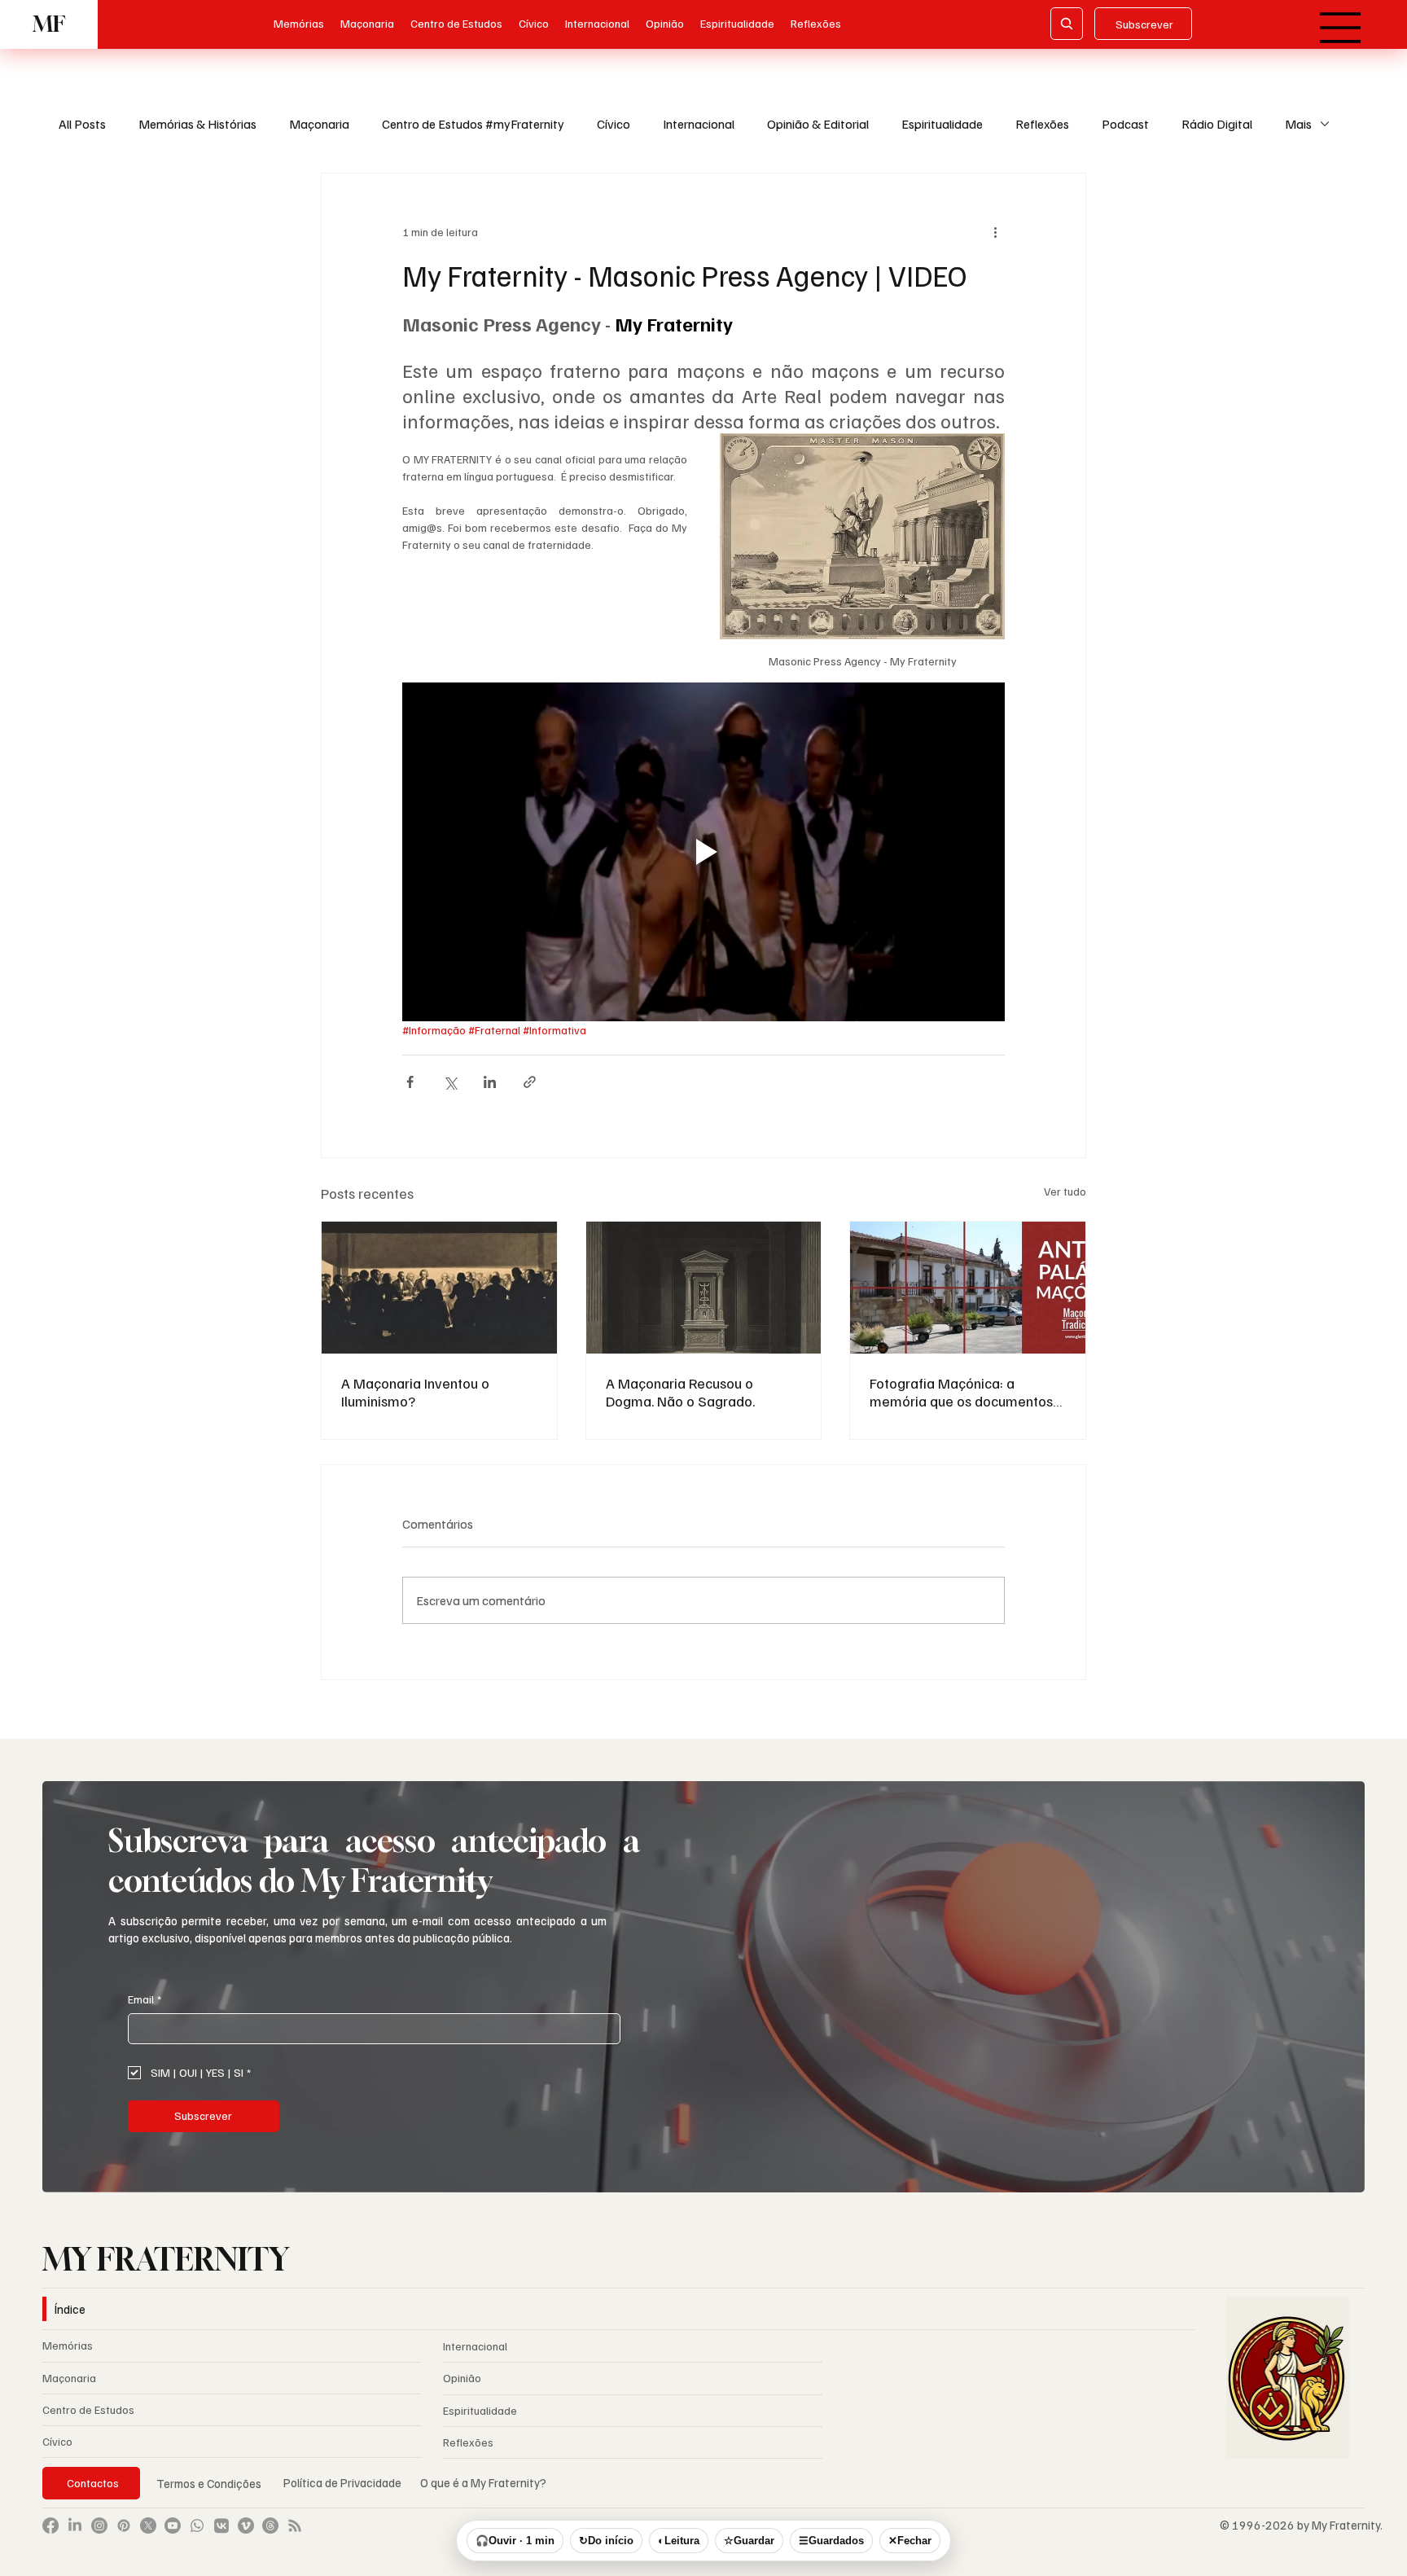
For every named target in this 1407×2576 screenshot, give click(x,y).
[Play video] (703, 852)
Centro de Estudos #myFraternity (473, 124)
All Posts (82, 124)
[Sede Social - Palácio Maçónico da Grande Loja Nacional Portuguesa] (968, 1288)
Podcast (1125, 124)
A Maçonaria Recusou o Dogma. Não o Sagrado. (680, 1392)
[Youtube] (173, 2526)
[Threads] (270, 2526)
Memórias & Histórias (197, 124)
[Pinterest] (124, 2526)
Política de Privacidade (344, 2482)
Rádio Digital (1217, 124)
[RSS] (295, 2526)
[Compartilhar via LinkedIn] (490, 1082)
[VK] (221, 2526)
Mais (1298, 124)
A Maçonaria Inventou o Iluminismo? (415, 1392)
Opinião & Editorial (818, 124)
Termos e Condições (209, 2483)
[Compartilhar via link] (530, 1082)
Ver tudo (1065, 1191)
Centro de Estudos (88, 2409)
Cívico (614, 124)
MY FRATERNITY (166, 2259)
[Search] (1067, 24)
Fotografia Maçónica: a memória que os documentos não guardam (961, 1392)
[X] (148, 2526)
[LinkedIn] (75, 2526)
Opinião (462, 2378)
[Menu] (1341, 28)
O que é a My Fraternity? (483, 2482)
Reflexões (1042, 124)
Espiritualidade (942, 124)
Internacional (699, 124)
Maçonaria (319, 124)
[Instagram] (99, 2526)
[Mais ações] (995, 232)
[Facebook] (50, 2526)
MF (49, 24)
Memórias (68, 2345)
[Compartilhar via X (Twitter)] (450, 1082)
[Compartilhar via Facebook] (410, 1082)
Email (145, 1999)
